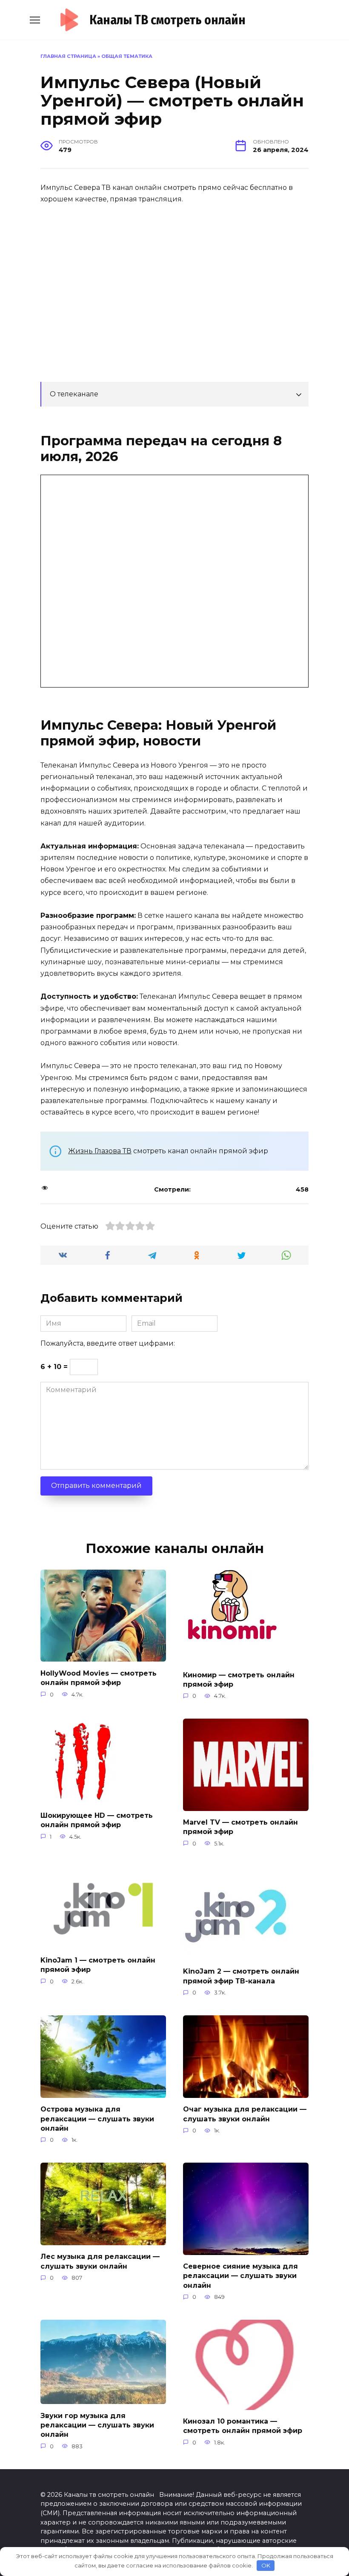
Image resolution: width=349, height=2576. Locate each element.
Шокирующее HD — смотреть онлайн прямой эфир (97, 1820)
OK (266, 2565)
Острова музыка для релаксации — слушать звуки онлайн (97, 2119)
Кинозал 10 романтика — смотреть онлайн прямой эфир (243, 2426)
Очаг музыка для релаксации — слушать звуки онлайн (245, 2114)
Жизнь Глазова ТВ (100, 1151)
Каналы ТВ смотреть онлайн (167, 20)
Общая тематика (127, 56)
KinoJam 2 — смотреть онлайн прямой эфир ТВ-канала (241, 1976)
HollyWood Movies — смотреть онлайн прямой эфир (99, 1678)
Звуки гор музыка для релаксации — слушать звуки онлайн (97, 2425)
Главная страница (68, 56)
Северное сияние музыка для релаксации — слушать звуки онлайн (240, 2276)
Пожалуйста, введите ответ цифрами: (108, 1343)
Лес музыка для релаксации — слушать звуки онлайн (100, 2261)
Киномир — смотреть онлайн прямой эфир (239, 1679)
